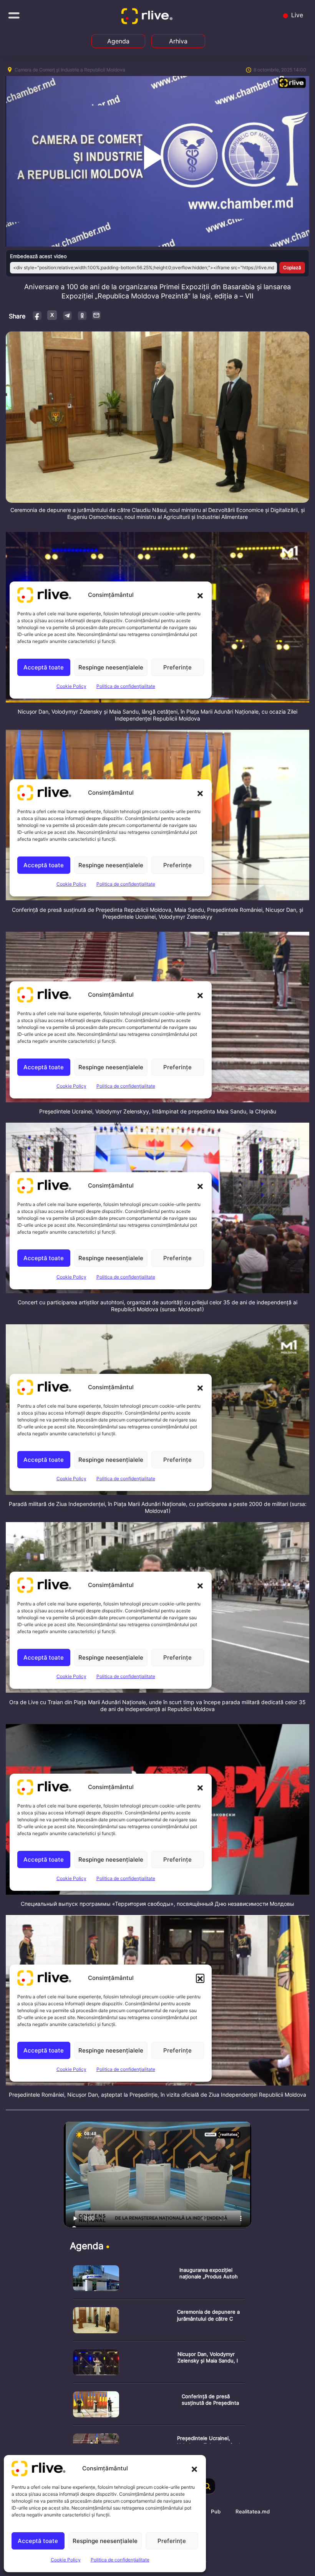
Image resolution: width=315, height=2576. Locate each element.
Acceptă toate (38, 2541)
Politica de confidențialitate (120, 2560)
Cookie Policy (66, 2560)
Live (296, 15)
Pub (216, 2511)
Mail (97, 315)
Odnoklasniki (82, 315)
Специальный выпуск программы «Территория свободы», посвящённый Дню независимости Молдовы (157, 1904)
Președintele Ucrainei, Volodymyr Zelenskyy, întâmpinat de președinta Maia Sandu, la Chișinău (158, 1111)
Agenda (118, 41)
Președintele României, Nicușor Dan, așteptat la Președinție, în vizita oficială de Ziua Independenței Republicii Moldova (157, 2095)
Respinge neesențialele (105, 2541)
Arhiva (178, 41)
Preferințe (172, 2541)
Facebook (37, 315)
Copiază (292, 268)
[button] (194, 2468)
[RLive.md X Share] (52, 315)
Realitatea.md (253, 2511)
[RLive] (148, 18)
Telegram (67, 315)
